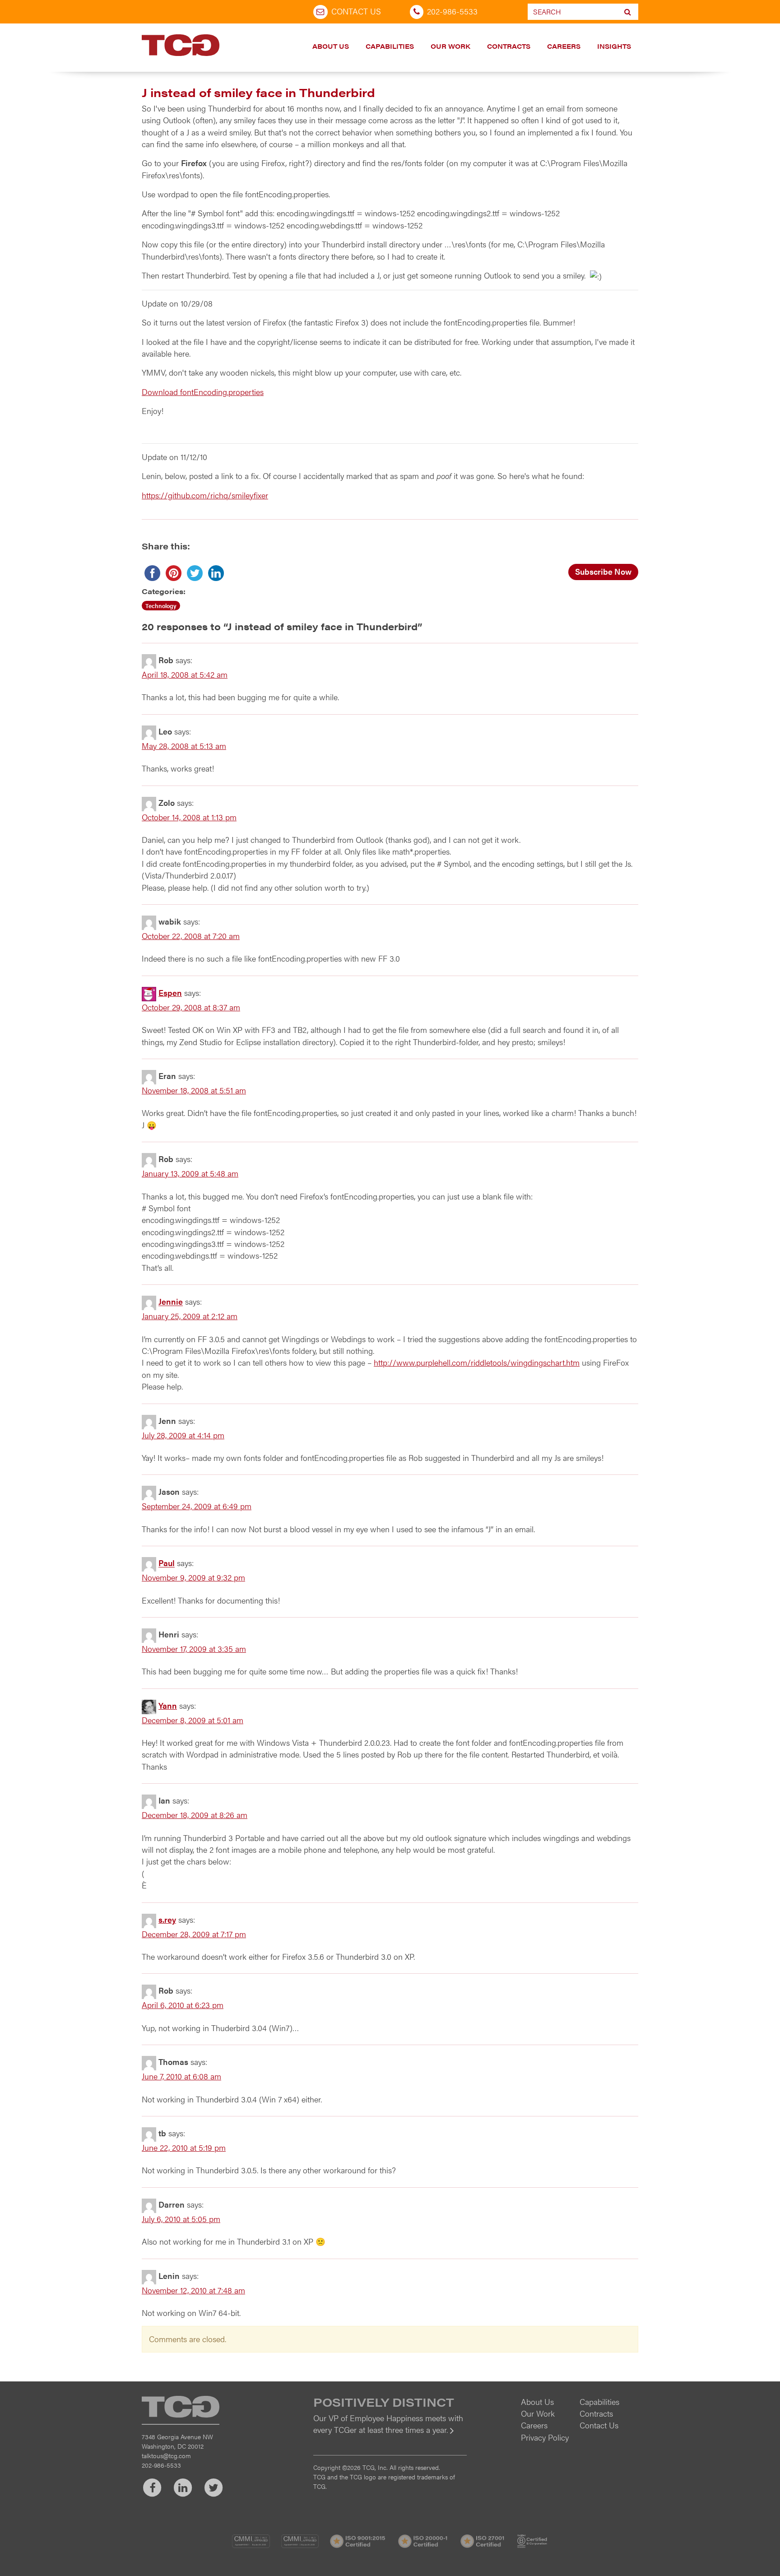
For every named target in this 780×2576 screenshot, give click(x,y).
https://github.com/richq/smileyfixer (205, 495)
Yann (168, 1705)
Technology (161, 606)
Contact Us (356, 11)
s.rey (167, 1919)
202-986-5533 (452, 11)
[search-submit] (628, 12)
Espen (170, 993)
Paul (167, 1563)
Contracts (509, 46)
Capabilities (390, 46)
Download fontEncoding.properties (203, 392)
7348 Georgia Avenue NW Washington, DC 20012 (177, 2441)
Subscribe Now (603, 571)
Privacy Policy (545, 2437)
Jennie (171, 1302)
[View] (390, 2436)
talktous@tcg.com (166, 2455)
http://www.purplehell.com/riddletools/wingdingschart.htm (477, 1362)
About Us (331, 46)
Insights (614, 46)
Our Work (450, 46)
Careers (564, 46)
